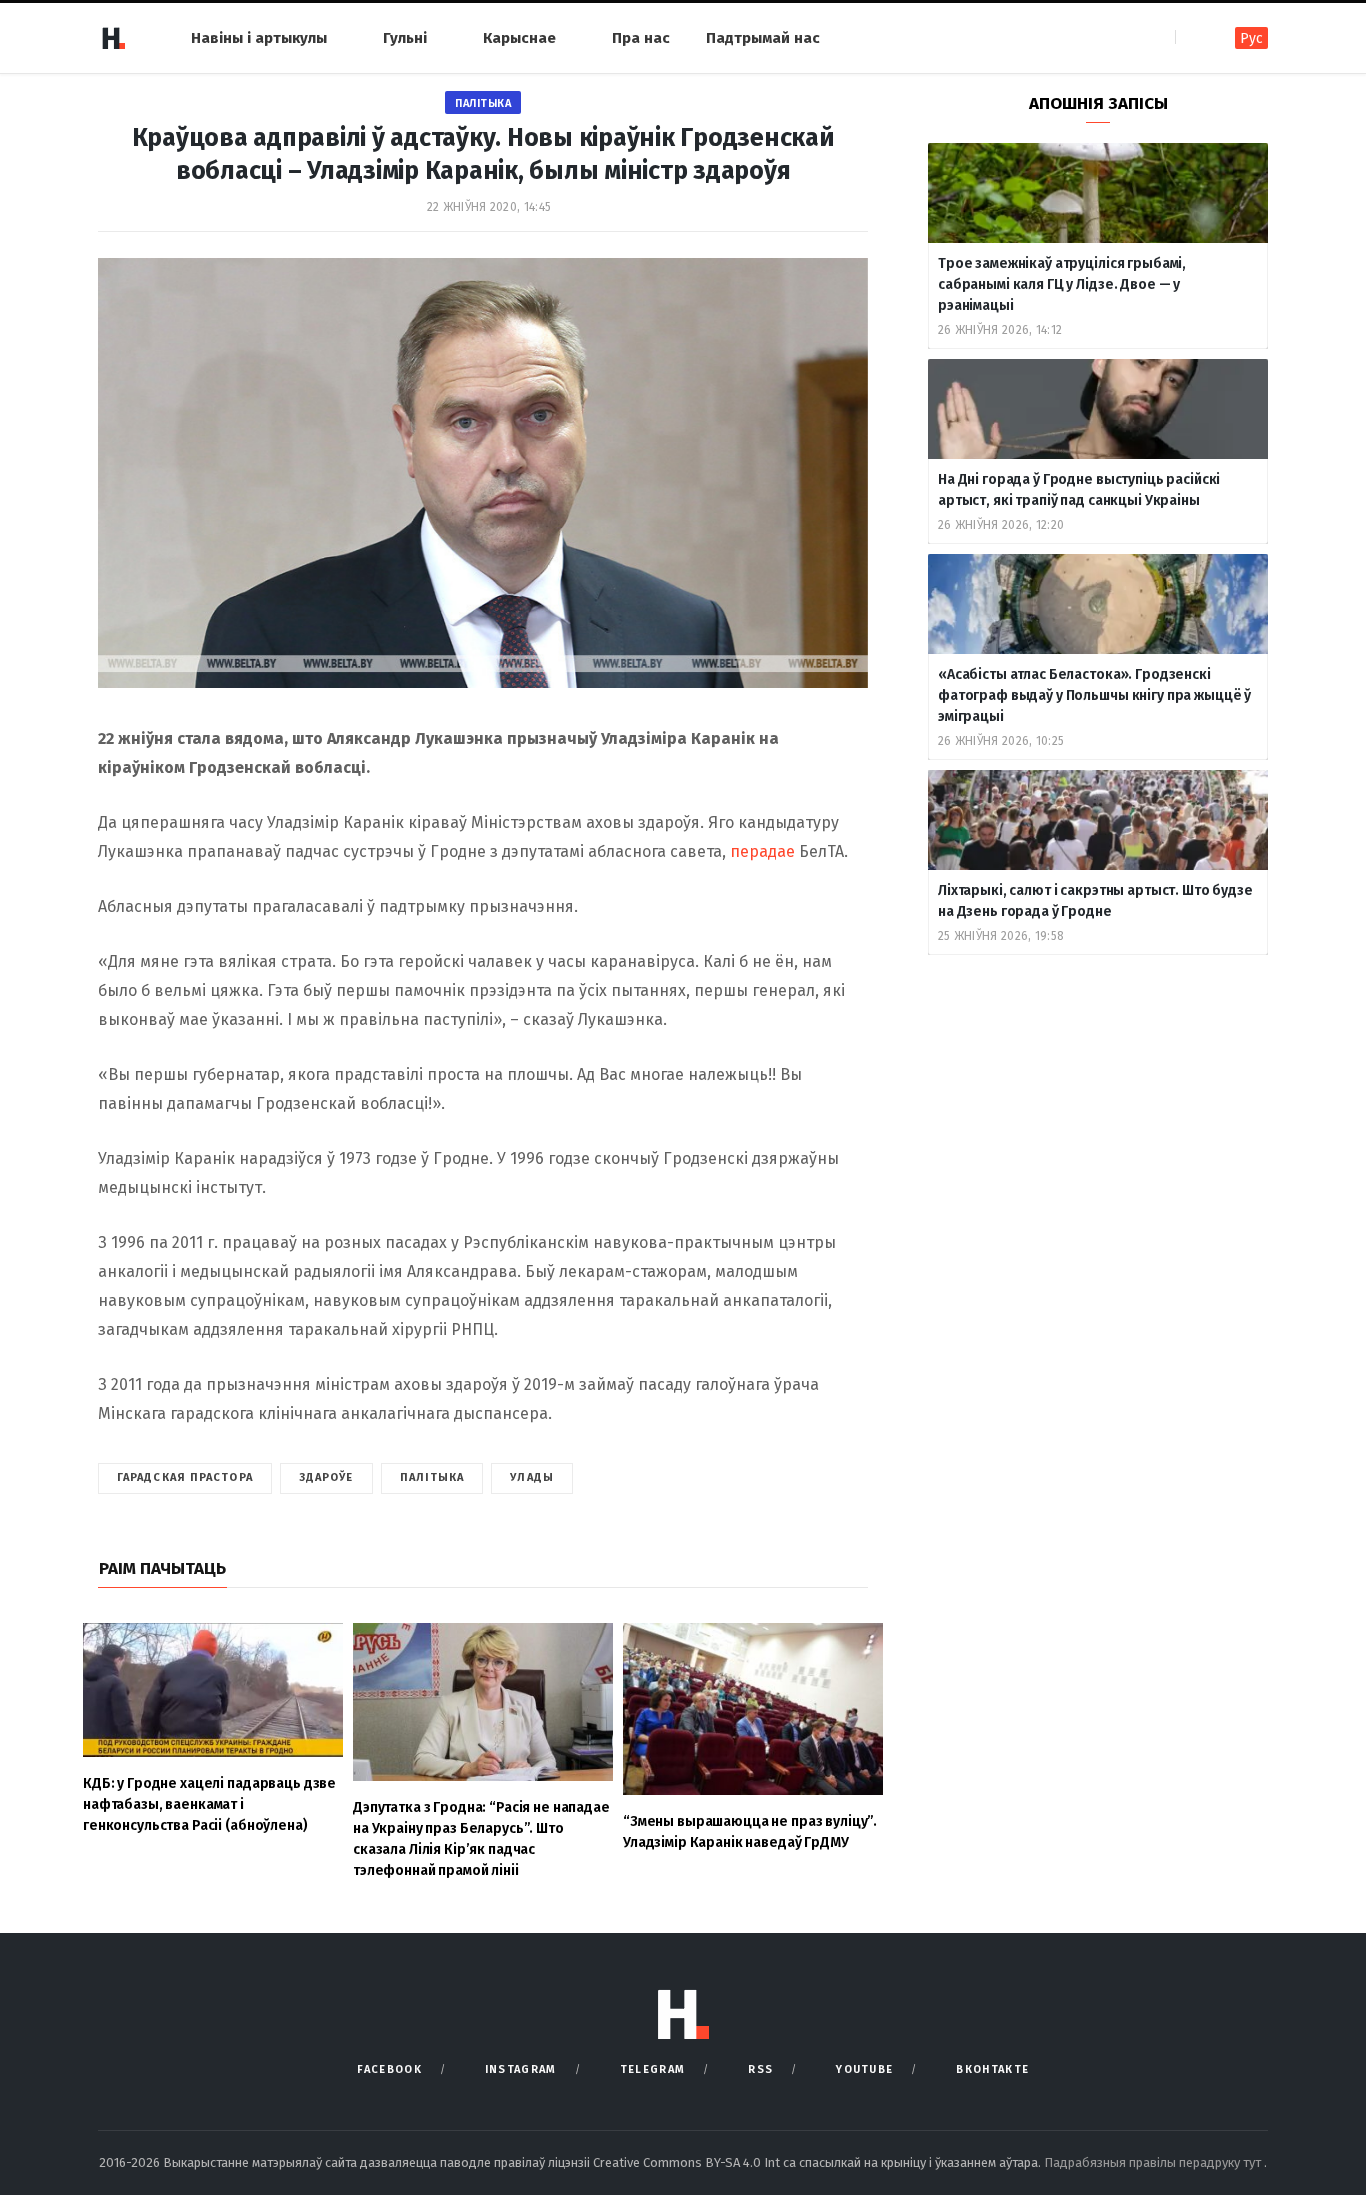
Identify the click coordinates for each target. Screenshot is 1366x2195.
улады (532, 1477)
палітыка (432, 1477)
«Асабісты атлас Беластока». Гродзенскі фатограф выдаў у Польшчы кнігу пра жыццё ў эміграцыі (1094, 695)
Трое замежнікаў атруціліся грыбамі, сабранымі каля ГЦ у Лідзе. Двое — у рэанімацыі (1062, 284)
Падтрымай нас (763, 38)
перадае (764, 851)
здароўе (326, 1477)
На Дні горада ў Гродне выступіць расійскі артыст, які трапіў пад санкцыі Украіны (1079, 490)
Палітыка (483, 103)
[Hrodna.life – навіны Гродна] (113, 38)
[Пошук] (1192, 37)
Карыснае (519, 38)
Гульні (405, 38)
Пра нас (641, 38)
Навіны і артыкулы (259, 38)
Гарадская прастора (185, 1477)
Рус (1251, 38)
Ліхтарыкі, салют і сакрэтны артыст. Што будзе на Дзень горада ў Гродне (1095, 901)
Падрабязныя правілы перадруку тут (1154, 2162)
